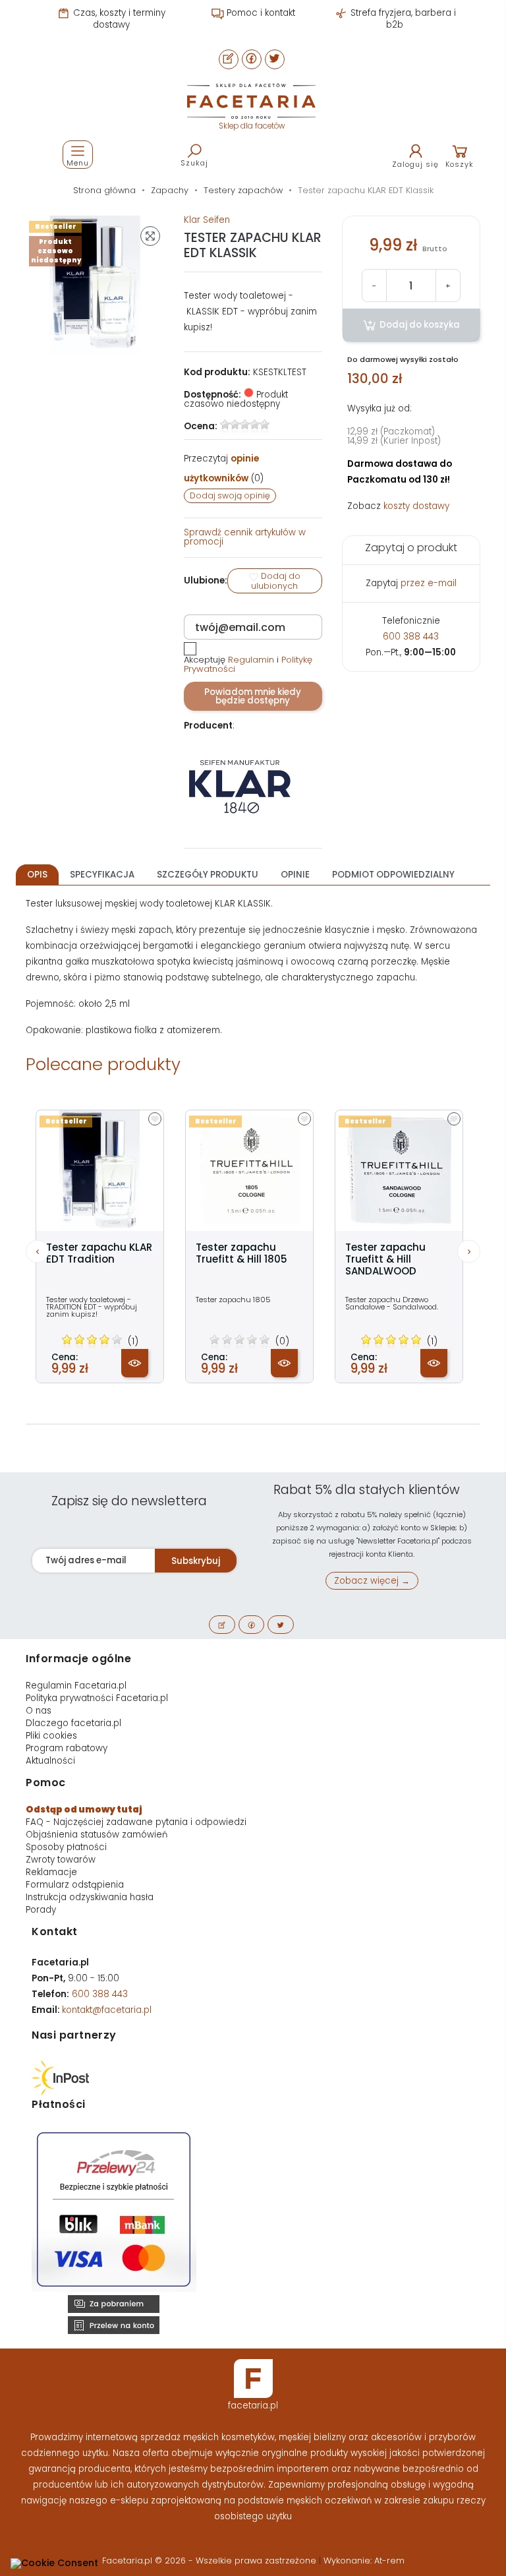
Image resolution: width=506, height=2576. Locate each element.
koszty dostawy (416, 506)
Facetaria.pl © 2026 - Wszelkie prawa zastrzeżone (211, 2561)
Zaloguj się (415, 164)
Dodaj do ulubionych (276, 581)
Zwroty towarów (61, 1860)
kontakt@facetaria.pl (107, 2010)
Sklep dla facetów (252, 126)
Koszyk (460, 164)
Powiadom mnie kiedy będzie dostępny (253, 696)
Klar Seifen (207, 220)
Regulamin (251, 660)
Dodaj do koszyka (419, 325)
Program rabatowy (67, 1748)
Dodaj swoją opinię (230, 495)
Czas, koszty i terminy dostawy (118, 19)
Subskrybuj (196, 1561)
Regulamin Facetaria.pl (76, 1686)
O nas (39, 1711)
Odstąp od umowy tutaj (84, 1810)
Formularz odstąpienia (75, 1885)
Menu (78, 163)
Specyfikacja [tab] (102, 875)
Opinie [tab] (295, 875)
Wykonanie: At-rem (364, 2561)
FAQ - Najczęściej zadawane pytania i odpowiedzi (136, 1822)
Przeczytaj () (224, 468)
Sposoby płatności (66, 1847)
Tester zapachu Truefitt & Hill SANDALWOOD (385, 1259)
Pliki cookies (51, 1736)
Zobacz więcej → (372, 1581)
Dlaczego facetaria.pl (73, 1723)
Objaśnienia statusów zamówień (97, 1835)
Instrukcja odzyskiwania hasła (90, 1897)
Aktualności (50, 1761)
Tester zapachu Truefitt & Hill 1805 (241, 1253)
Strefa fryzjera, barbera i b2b (402, 19)
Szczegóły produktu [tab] (208, 875)
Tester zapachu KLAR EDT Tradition (99, 1253)
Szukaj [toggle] (194, 163)
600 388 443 (411, 637)
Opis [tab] (37, 875)
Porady (41, 1910)
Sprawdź (245, 537)
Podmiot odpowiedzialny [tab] (393, 875)
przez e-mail (429, 583)
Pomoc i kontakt (260, 13)
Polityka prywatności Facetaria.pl (97, 1698)
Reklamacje (51, 1872)
